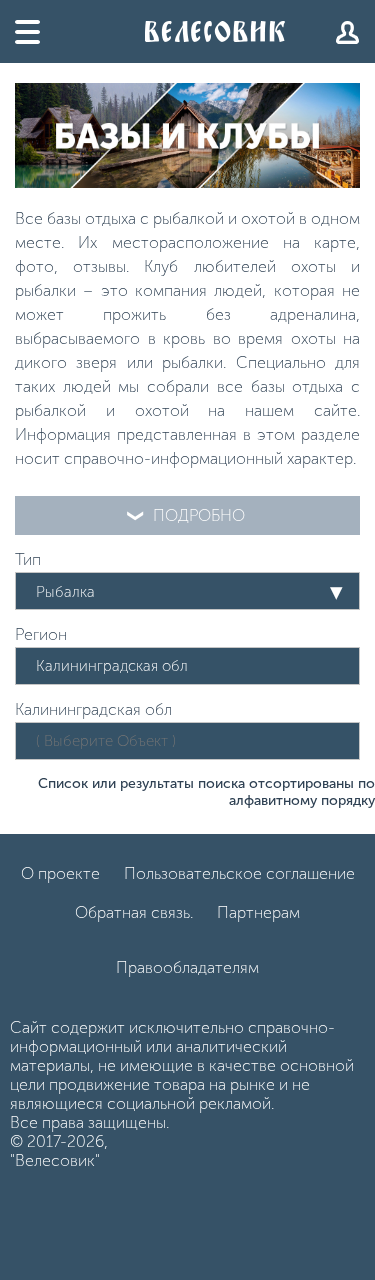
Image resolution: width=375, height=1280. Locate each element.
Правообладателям (187, 967)
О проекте (60, 873)
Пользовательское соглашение (239, 873)
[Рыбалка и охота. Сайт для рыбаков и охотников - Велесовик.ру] (215, 31)
